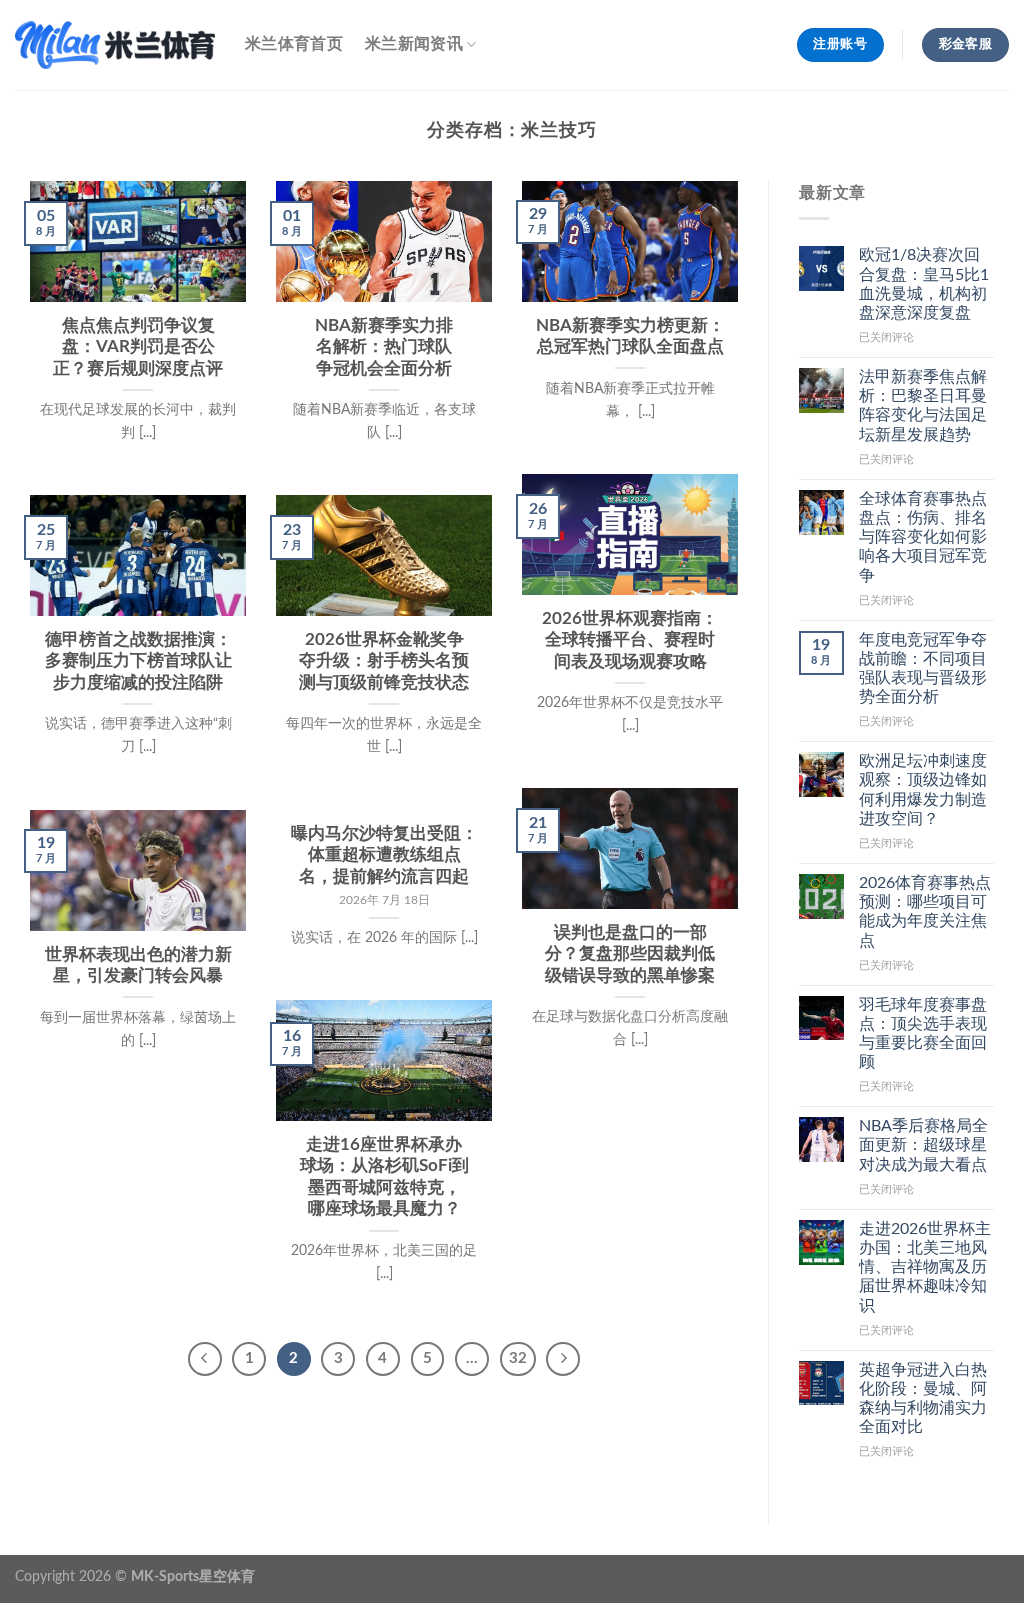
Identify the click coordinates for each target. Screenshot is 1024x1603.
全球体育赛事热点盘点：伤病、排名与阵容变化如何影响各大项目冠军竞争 (923, 537)
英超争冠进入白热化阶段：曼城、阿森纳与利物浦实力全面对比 (923, 1399)
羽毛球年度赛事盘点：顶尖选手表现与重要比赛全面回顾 (923, 1034)
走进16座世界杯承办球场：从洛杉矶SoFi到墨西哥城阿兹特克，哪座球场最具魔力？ (384, 1177)
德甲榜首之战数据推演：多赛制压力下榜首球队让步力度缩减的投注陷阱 (138, 661)
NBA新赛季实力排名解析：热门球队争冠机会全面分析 (384, 347)
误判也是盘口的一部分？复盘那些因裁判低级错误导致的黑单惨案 (630, 954)
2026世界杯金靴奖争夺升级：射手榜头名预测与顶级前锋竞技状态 (384, 661)
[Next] (563, 1359)
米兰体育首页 (294, 44)
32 (518, 1358)
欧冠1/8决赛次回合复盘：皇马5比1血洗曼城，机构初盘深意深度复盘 (924, 284)
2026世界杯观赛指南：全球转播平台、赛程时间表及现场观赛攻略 (630, 640)
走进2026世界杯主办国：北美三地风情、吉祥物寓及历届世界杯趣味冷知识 (925, 1267)
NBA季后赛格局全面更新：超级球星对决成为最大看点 (923, 1145)
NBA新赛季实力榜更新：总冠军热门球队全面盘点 (630, 337)
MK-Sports (165, 1576)
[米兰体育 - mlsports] (115, 44)
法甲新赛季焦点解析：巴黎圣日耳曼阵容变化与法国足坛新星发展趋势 (923, 406)
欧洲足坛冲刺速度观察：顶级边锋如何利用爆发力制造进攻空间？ (923, 790)
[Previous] (205, 1359)
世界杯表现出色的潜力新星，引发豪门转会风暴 (138, 966)
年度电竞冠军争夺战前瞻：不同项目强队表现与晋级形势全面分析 (923, 669)
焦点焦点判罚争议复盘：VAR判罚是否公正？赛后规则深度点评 (138, 347)
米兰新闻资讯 (414, 44)
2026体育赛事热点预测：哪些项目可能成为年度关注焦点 (925, 912)
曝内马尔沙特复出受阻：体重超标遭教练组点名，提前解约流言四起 (384, 855)
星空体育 (227, 1576)
